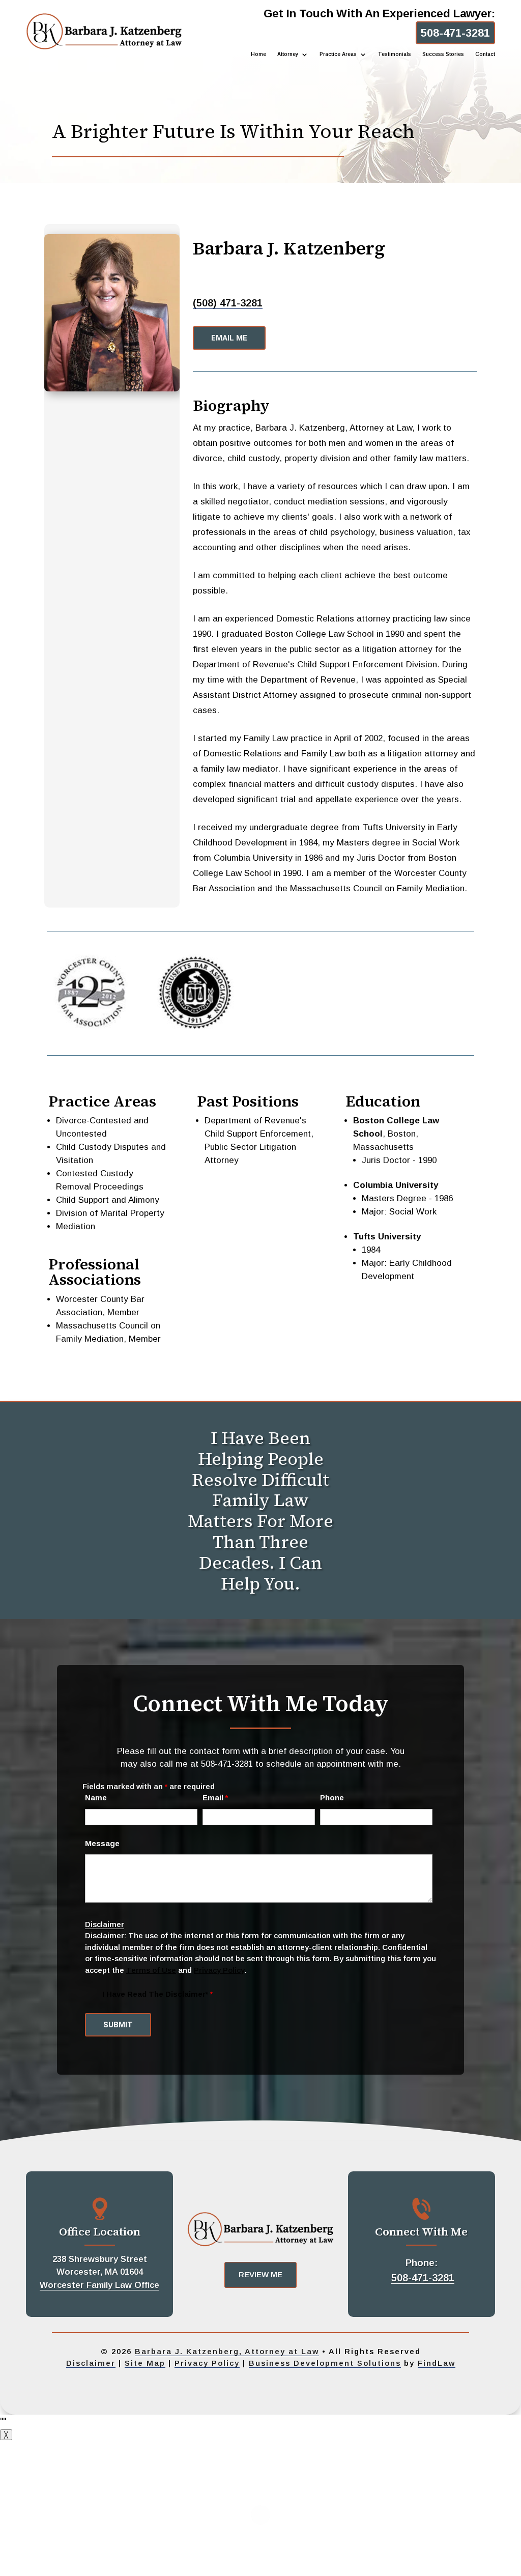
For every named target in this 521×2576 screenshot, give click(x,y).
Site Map (145, 2363)
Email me (229, 338)
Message (102, 1843)
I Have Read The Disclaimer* (157, 1994)
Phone (332, 1797)
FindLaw (437, 2363)
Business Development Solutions (325, 2363)
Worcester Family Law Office (99, 2285)
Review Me (260, 2274)
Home (258, 54)
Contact (485, 54)
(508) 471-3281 (228, 303)
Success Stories (443, 54)
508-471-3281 (455, 33)
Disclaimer (105, 1924)
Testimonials (395, 54)
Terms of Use (151, 1970)
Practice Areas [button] (338, 54)
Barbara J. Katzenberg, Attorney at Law (227, 2351)
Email (215, 1797)
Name (96, 1797)
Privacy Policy (219, 1970)
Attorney (288, 54)
